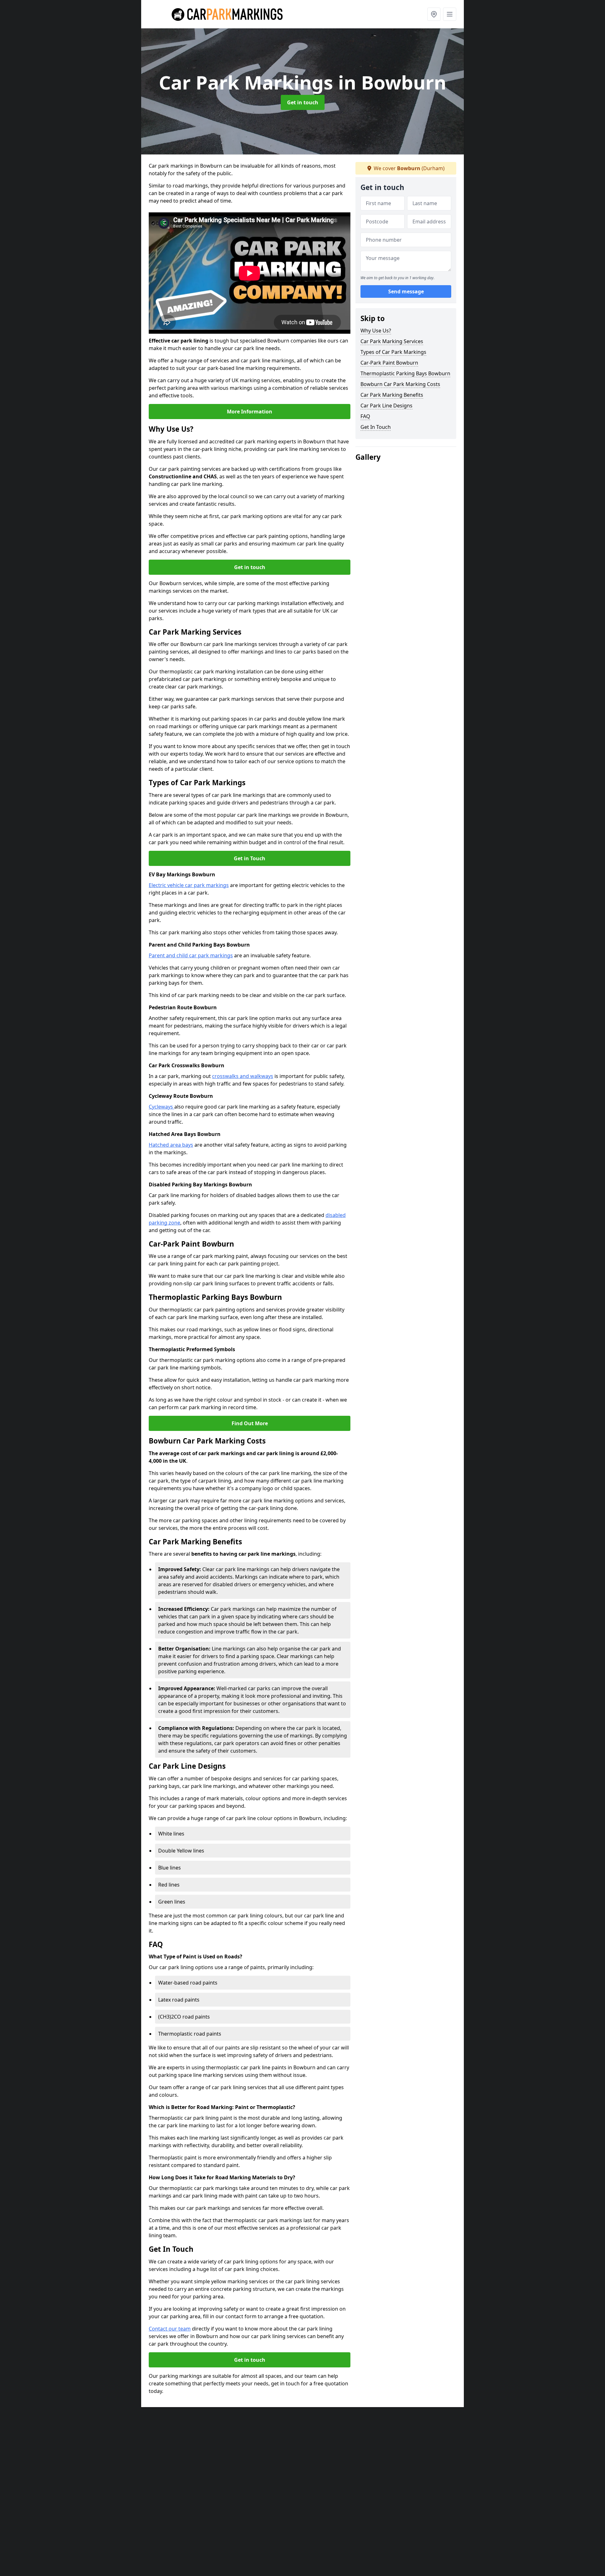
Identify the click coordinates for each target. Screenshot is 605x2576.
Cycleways (161, 1107)
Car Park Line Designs (386, 406)
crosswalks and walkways (243, 1076)
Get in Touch (250, 858)
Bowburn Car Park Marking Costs (400, 384)
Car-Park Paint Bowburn (389, 363)
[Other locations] (434, 14)
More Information (250, 412)
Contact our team (170, 2329)
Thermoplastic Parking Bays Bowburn (405, 373)
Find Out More (250, 1423)
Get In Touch (376, 427)
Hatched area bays (171, 1145)
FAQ (365, 416)
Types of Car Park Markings (393, 352)
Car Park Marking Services (392, 341)
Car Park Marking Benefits (392, 395)
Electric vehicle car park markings (189, 885)
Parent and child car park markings (191, 955)
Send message (406, 291)
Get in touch (303, 102)
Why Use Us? (376, 331)
